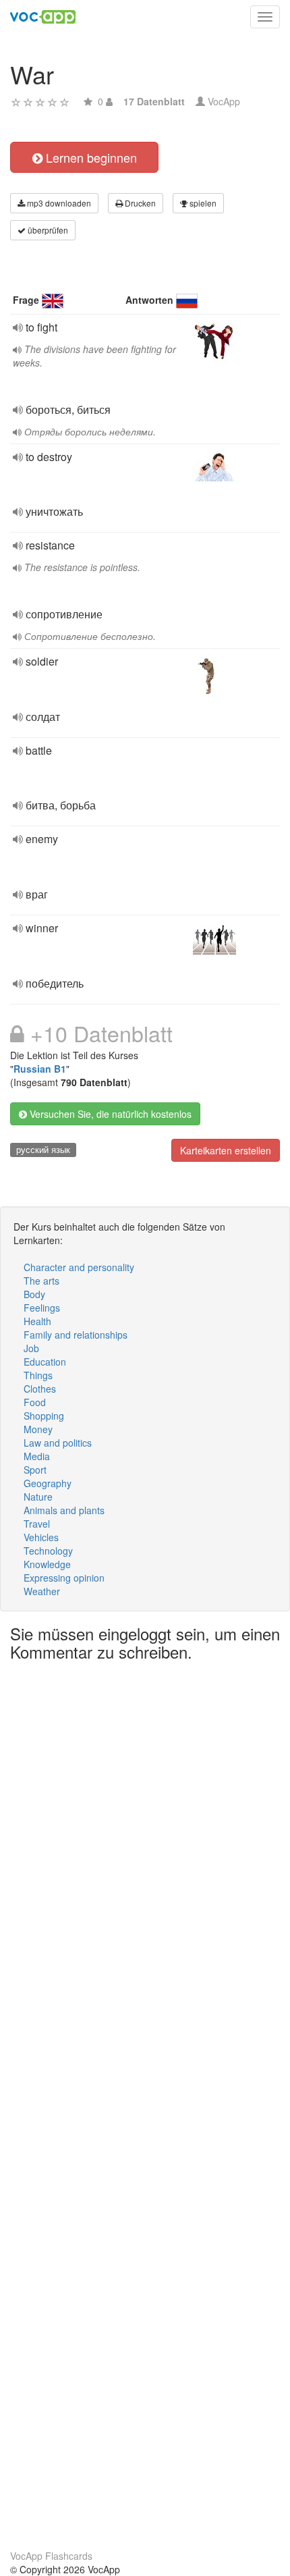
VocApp (224, 101)
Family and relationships (76, 1335)
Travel (37, 1524)
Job (31, 1348)
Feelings (42, 1308)
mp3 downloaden (58, 203)
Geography (48, 1483)
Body (34, 1294)
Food (35, 1402)
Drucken (139, 203)
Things (38, 1375)
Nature (38, 1497)
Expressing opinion (64, 1578)
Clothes (40, 1389)
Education (45, 1362)
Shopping (44, 1416)
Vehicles (41, 1537)
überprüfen (47, 230)
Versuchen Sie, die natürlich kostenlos (109, 1114)
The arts (41, 1281)
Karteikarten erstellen (226, 1150)
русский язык (43, 1149)
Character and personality (79, 1267)
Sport (35, 1470)
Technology (48, 1551)
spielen (202, 203)
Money (38, 1429)
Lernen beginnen (90, 157)
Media (37, 1456)
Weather (42, 1591)
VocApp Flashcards (51, 2556)
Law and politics (58, 1443)
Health (37, 1321)
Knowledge (47, 1564)
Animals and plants (64, 1510)
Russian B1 (40, 1069)
